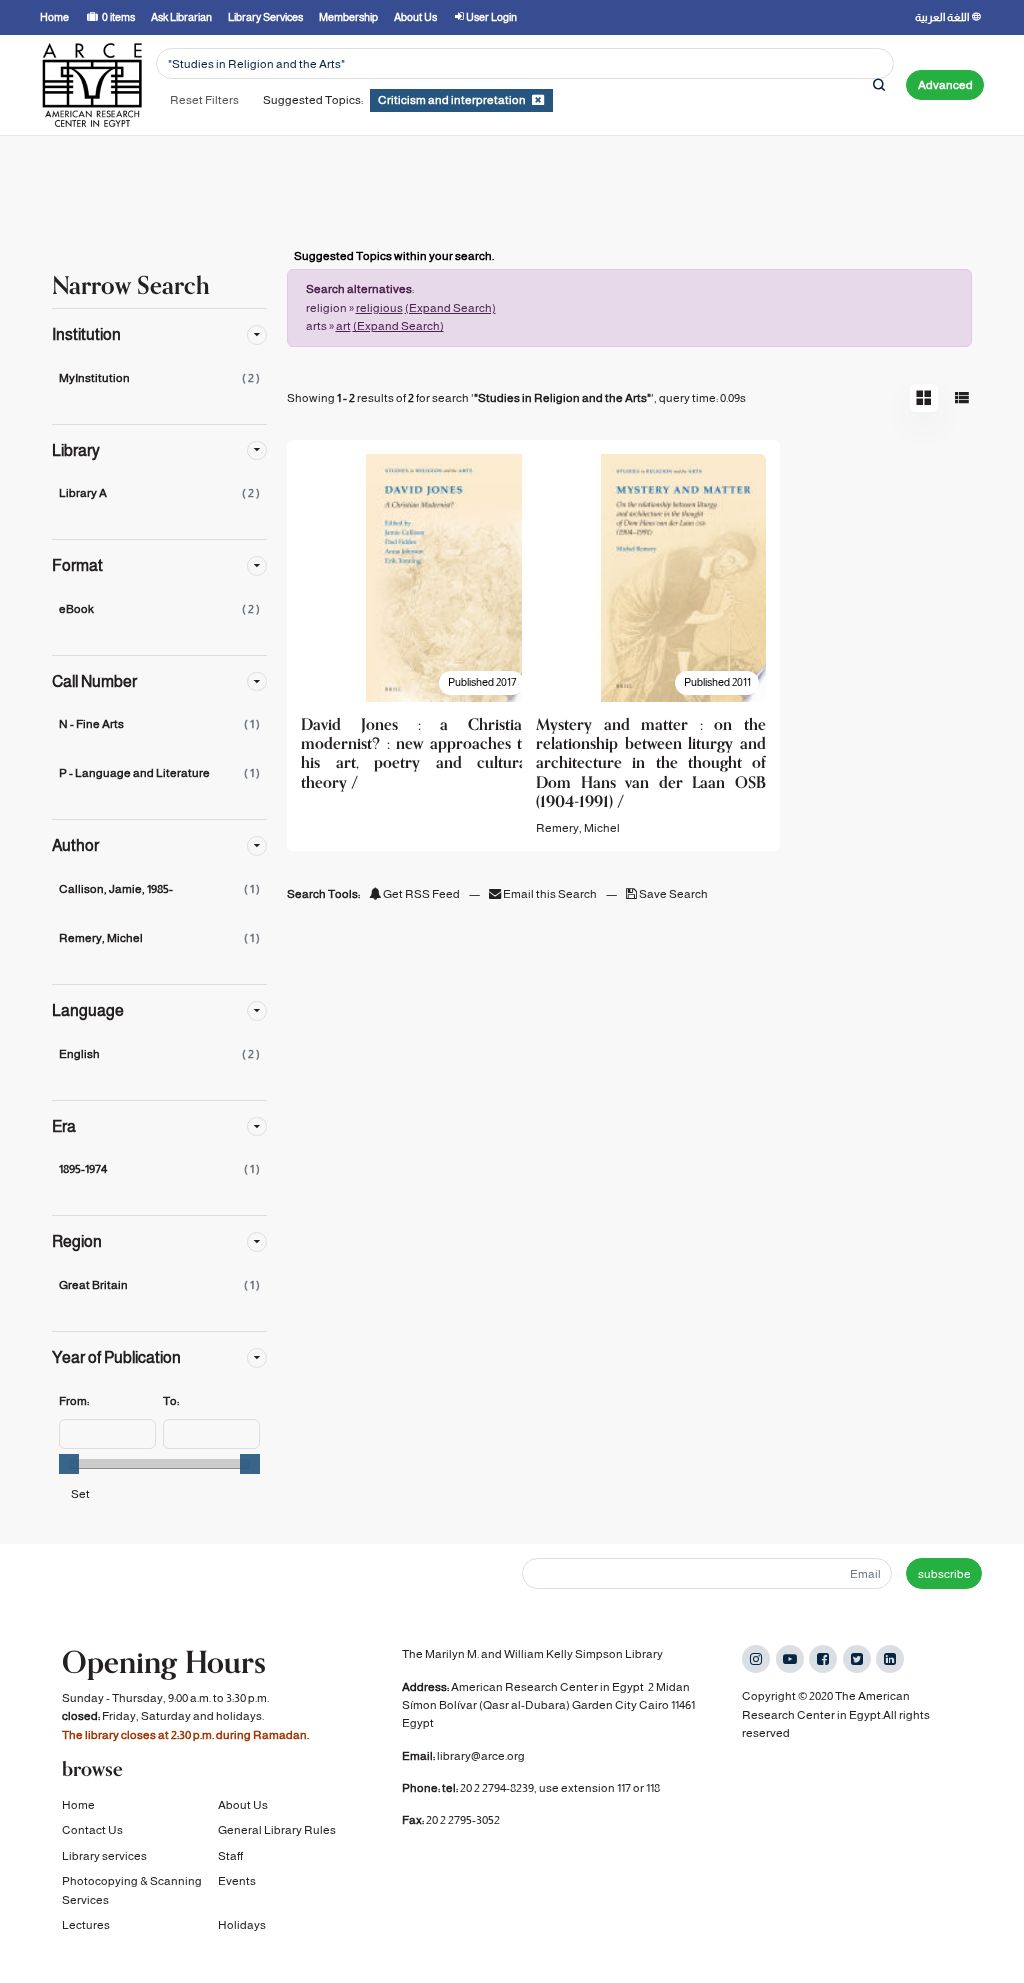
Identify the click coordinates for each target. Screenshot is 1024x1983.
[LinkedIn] (890, 1659)
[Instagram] (756, 1659)
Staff (230, 1856)
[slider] (69, 1464)
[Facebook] (823, 1659)
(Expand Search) (450, 308)
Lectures (86, 1925)
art (343, 326)
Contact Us (92, 1830)
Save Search (672, 894)
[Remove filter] (538, 100)
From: (74, 1401)
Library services (104, 1856)
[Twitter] (857, 1659)
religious (379, 308)
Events (237, 1881)
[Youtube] (790, 1659)
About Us (243, 1805)
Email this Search (550, 894)
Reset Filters (204, 100)
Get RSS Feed (420, 894)
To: (171, 1401)
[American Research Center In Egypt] (92, 85)
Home (78, 1805)
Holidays (242, 1925)
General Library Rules (277, 1830)
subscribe (944, 1574)
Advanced (945, 85)
